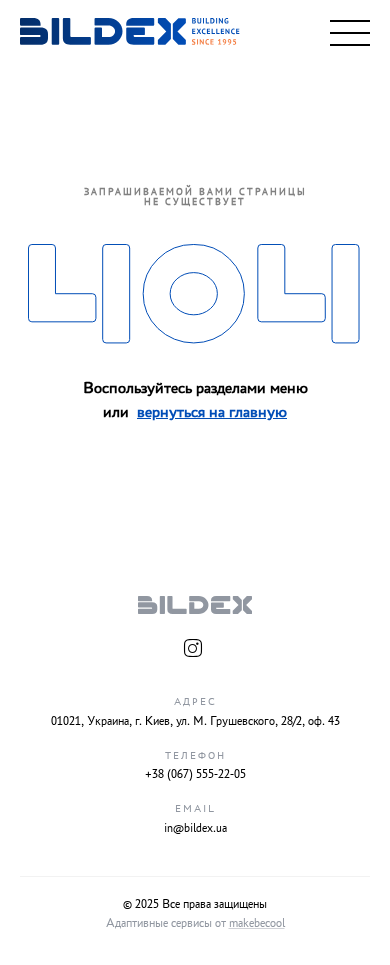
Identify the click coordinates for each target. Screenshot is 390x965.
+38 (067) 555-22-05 (195, 773)
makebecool (257, 922)
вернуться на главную (212, 411)
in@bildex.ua (195, 827)
